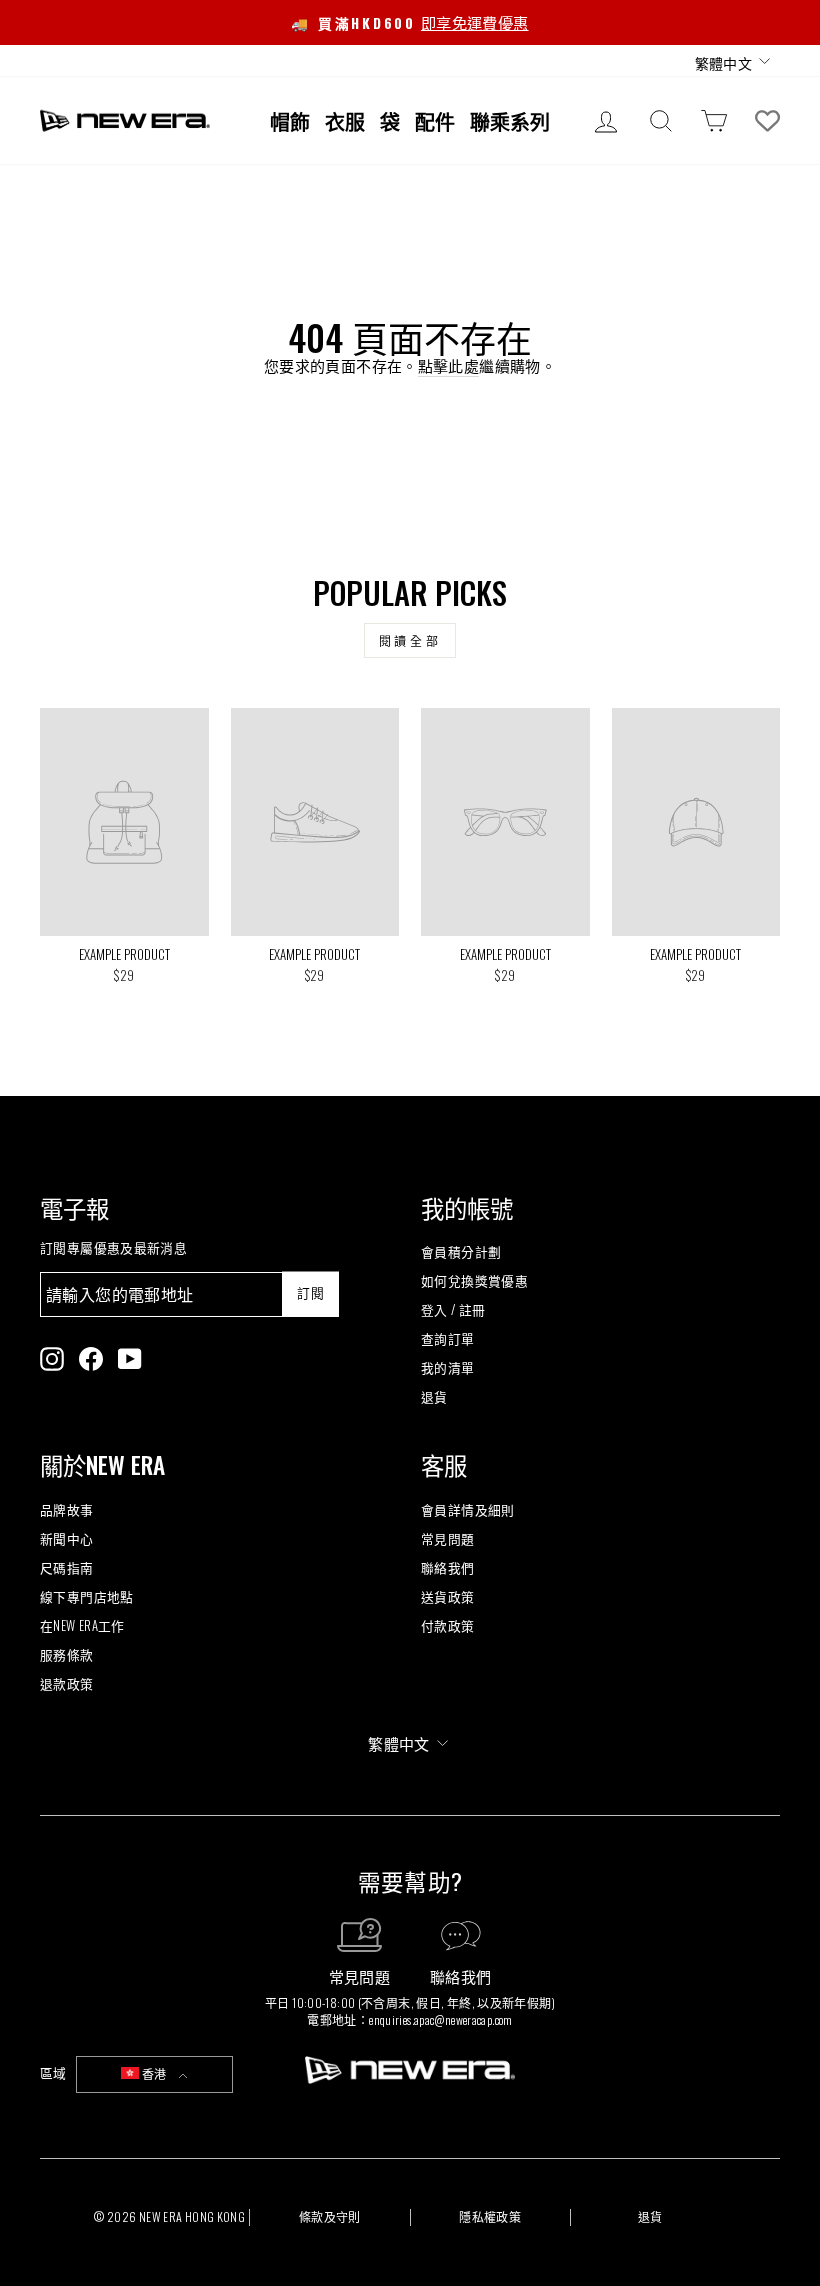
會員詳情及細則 (468, 1509)
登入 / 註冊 (453, 1309)
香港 (154, 2073)
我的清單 (448, 1367)
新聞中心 (67, 1538)
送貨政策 (448, 1596)
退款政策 (67, 1683)
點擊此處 (449, 365)
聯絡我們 (448, 1567)
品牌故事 (67, 1509)
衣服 (345, 121)
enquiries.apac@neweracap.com (441, 2019)
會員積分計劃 (461, 1251)
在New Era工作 (82, 1625)
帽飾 (290, 121)
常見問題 (448, 1538)
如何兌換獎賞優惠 (474, 1280)
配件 (435, 121)
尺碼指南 (67, 1567)
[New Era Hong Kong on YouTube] (130, 1359)
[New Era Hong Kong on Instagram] (52, 1359)
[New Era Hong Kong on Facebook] (91, 1359)
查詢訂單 (448, 1338)
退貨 (434, 1396)
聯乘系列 (510, 121)
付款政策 (448, 1625)
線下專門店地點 (87, 1596)
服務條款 (67, 1654)
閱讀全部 (410, 640)
